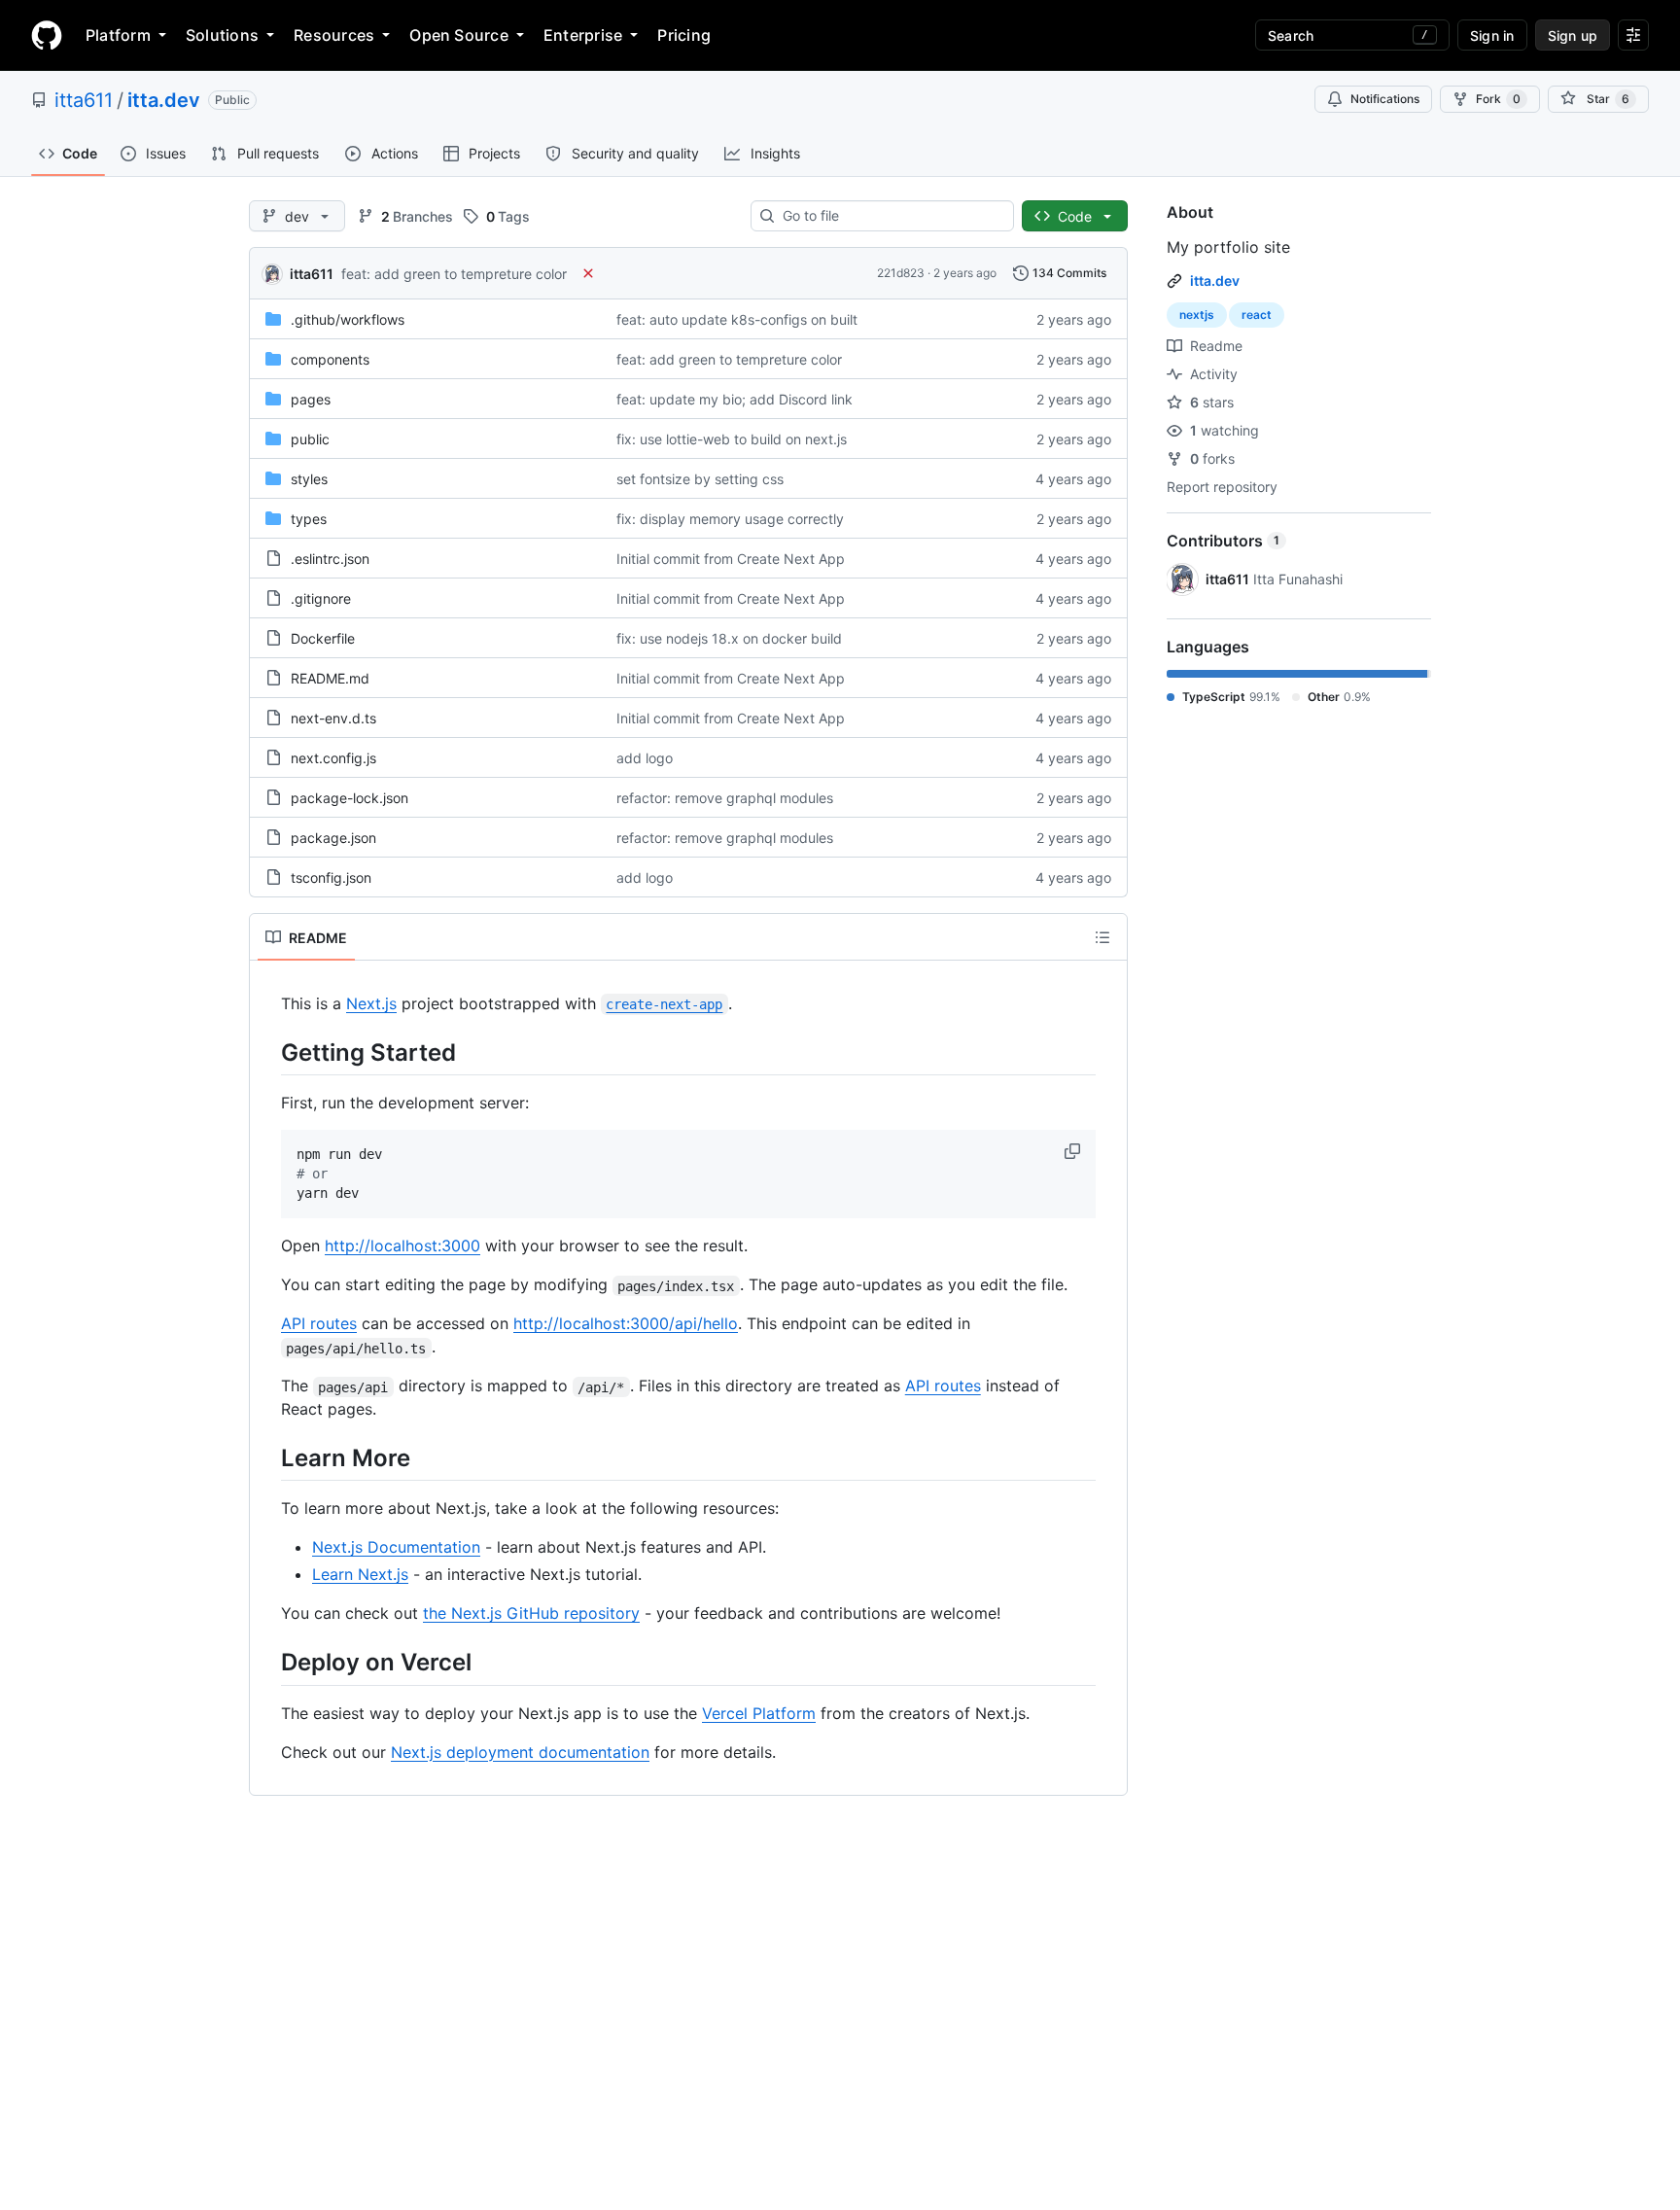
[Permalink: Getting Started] (267, 1052)
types (309, 519)
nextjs (1197, 315)
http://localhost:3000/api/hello (626, 1323)
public (310, 439)
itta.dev (164, 100)
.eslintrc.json (330, 559)
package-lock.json (350, 798)
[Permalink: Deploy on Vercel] (267, 1663)
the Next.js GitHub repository (531, 1613)
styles (309, 479)
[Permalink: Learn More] (267, 1458)
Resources (334, 35)
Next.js (371, 1003)
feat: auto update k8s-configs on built (737, 319)
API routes (319, 1323)
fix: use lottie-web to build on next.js (732, 439)
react (1257, 315)
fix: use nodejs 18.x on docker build (729, 638)
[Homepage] (47, 35)
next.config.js (333, 758)
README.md (330, 678)
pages (311, 399)
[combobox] (890, 216)
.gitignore (321, 598)
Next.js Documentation (396, 1547)
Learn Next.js (360, 1574)
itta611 (84, 100)
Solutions (222, 35)
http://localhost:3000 (402, 1245)
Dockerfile (323, 638)
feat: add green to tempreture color (454, 274)
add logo (645, 758)
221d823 (901, 273)
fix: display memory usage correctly (730, 519)
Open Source (459, 35)
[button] (1074, 1151)
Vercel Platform (759, 1713)
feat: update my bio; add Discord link (735, 399)
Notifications (1385, 99)
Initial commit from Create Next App (731, 559)
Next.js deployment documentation (520, 1752)
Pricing (684, 35)
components (330, 359)
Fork (1498, 99)
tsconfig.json (331, 877)
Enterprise (583, 35)
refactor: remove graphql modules (725, 798)
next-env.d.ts (333, 718)
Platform (118, 35)
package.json (333, 838)
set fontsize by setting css (700, 479)
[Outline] (1102, 937)
